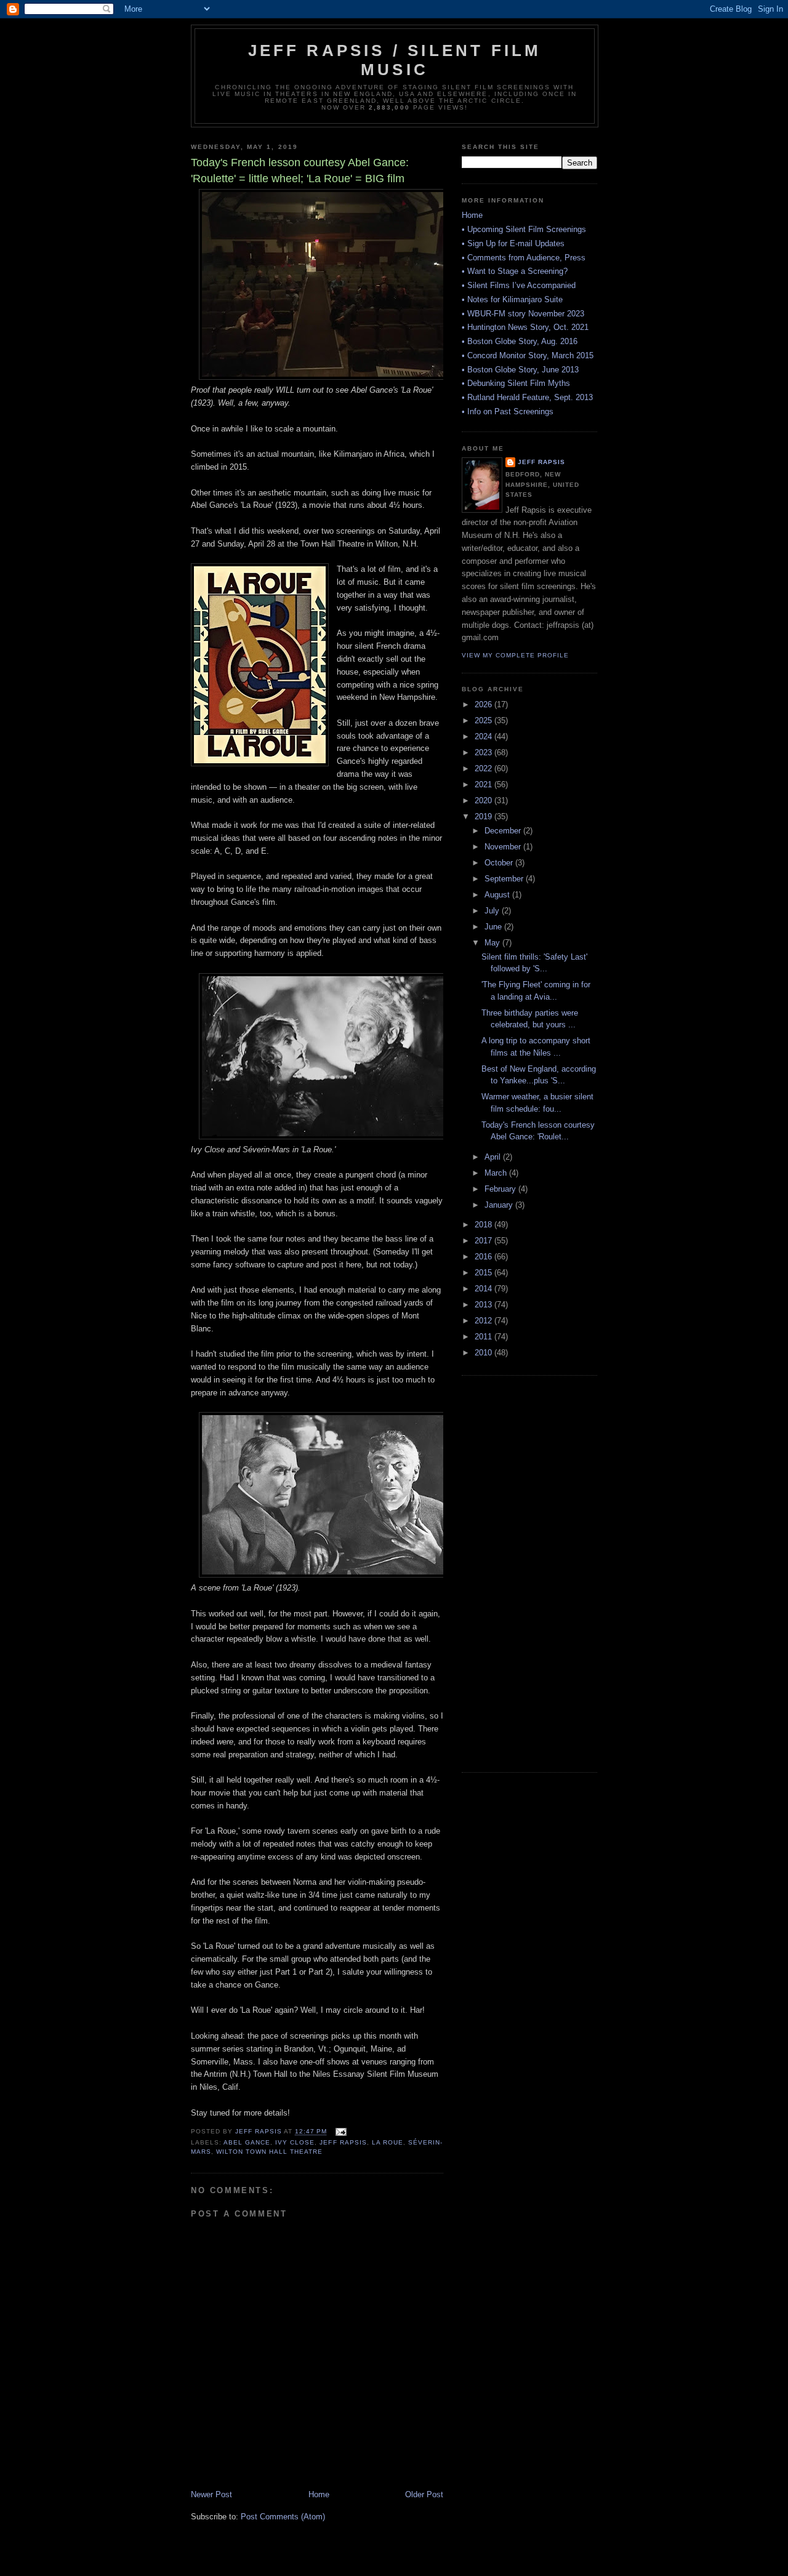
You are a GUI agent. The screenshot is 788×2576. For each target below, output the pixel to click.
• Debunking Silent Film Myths (516, 383)
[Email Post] (341, 2132)
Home (319, 2494)
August (498, 895)
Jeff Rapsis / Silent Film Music (395, 60)
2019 (484, 817)
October (500, 863)
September (505, 879)
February (501, 1189)
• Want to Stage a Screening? (515, 271)
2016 (484, 1257)
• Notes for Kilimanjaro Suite (512, 299)
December (504, 831)
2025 (484, 720)
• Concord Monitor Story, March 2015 (528, 355)
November (504, 847)
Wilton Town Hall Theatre (269, 2152)
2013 (484, 1305)
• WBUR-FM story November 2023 (523, 314)
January (500, 1205)
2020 (484, 800)
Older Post (424, 2494)
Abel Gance (247, 2142)
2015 (484, 1273)
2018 (484, 1225)
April (494, 1157)
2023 (484, 752)
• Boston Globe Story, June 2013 (520, 370)
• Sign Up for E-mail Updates (513, 243)
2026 (484, 704)
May (493, 943)
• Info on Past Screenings (508, 411)
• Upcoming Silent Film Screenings (524, 229)
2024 (484, 736)
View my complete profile (515, 655)
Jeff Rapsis (343, 2142)
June (494, 927)
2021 (484, 784)
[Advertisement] (511, 1572)
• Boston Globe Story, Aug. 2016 (520, 341)
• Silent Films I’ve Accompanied (519, 285)
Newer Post (211, 2494)
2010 (484, 1353)
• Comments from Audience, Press (524, 258)
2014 (484, 1289)
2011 (484, 1337)
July (493, 911)
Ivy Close (295, 2142)
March (497, 1173)
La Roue (388, 2142)
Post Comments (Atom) (283, 2517)
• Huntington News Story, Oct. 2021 (525, 327)
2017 (484, 1241)
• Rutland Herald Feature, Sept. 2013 (527, 397)
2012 (484, 1321)
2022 (484, 768)
